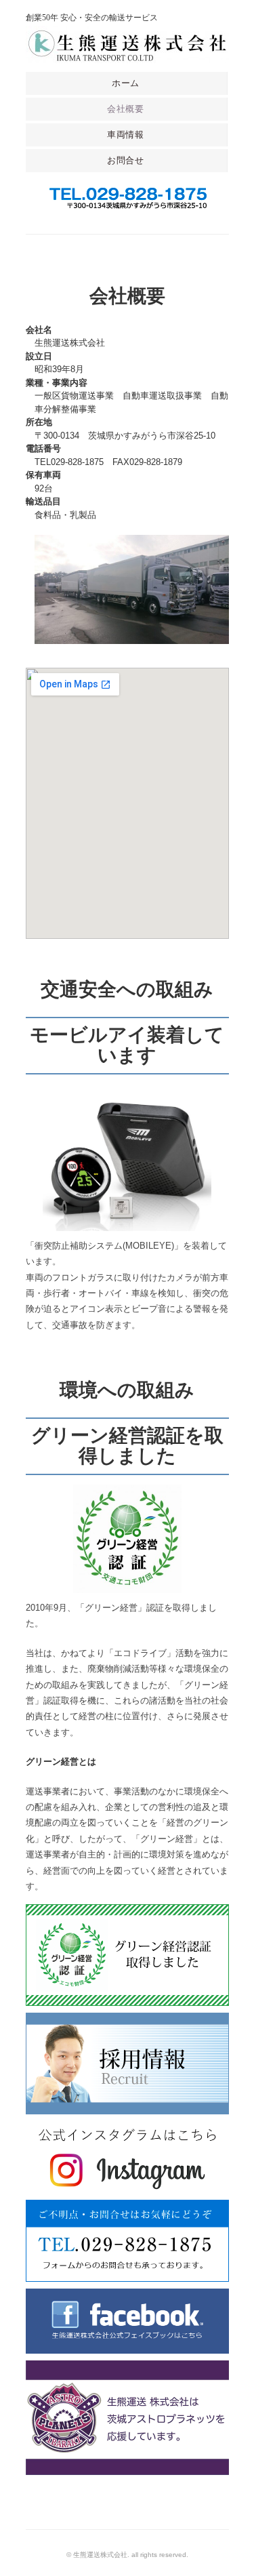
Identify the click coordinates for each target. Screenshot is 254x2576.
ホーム (126, 83)
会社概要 (126, 109)
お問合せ (126, 160)
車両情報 (126, 135)
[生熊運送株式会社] (127, 36)
